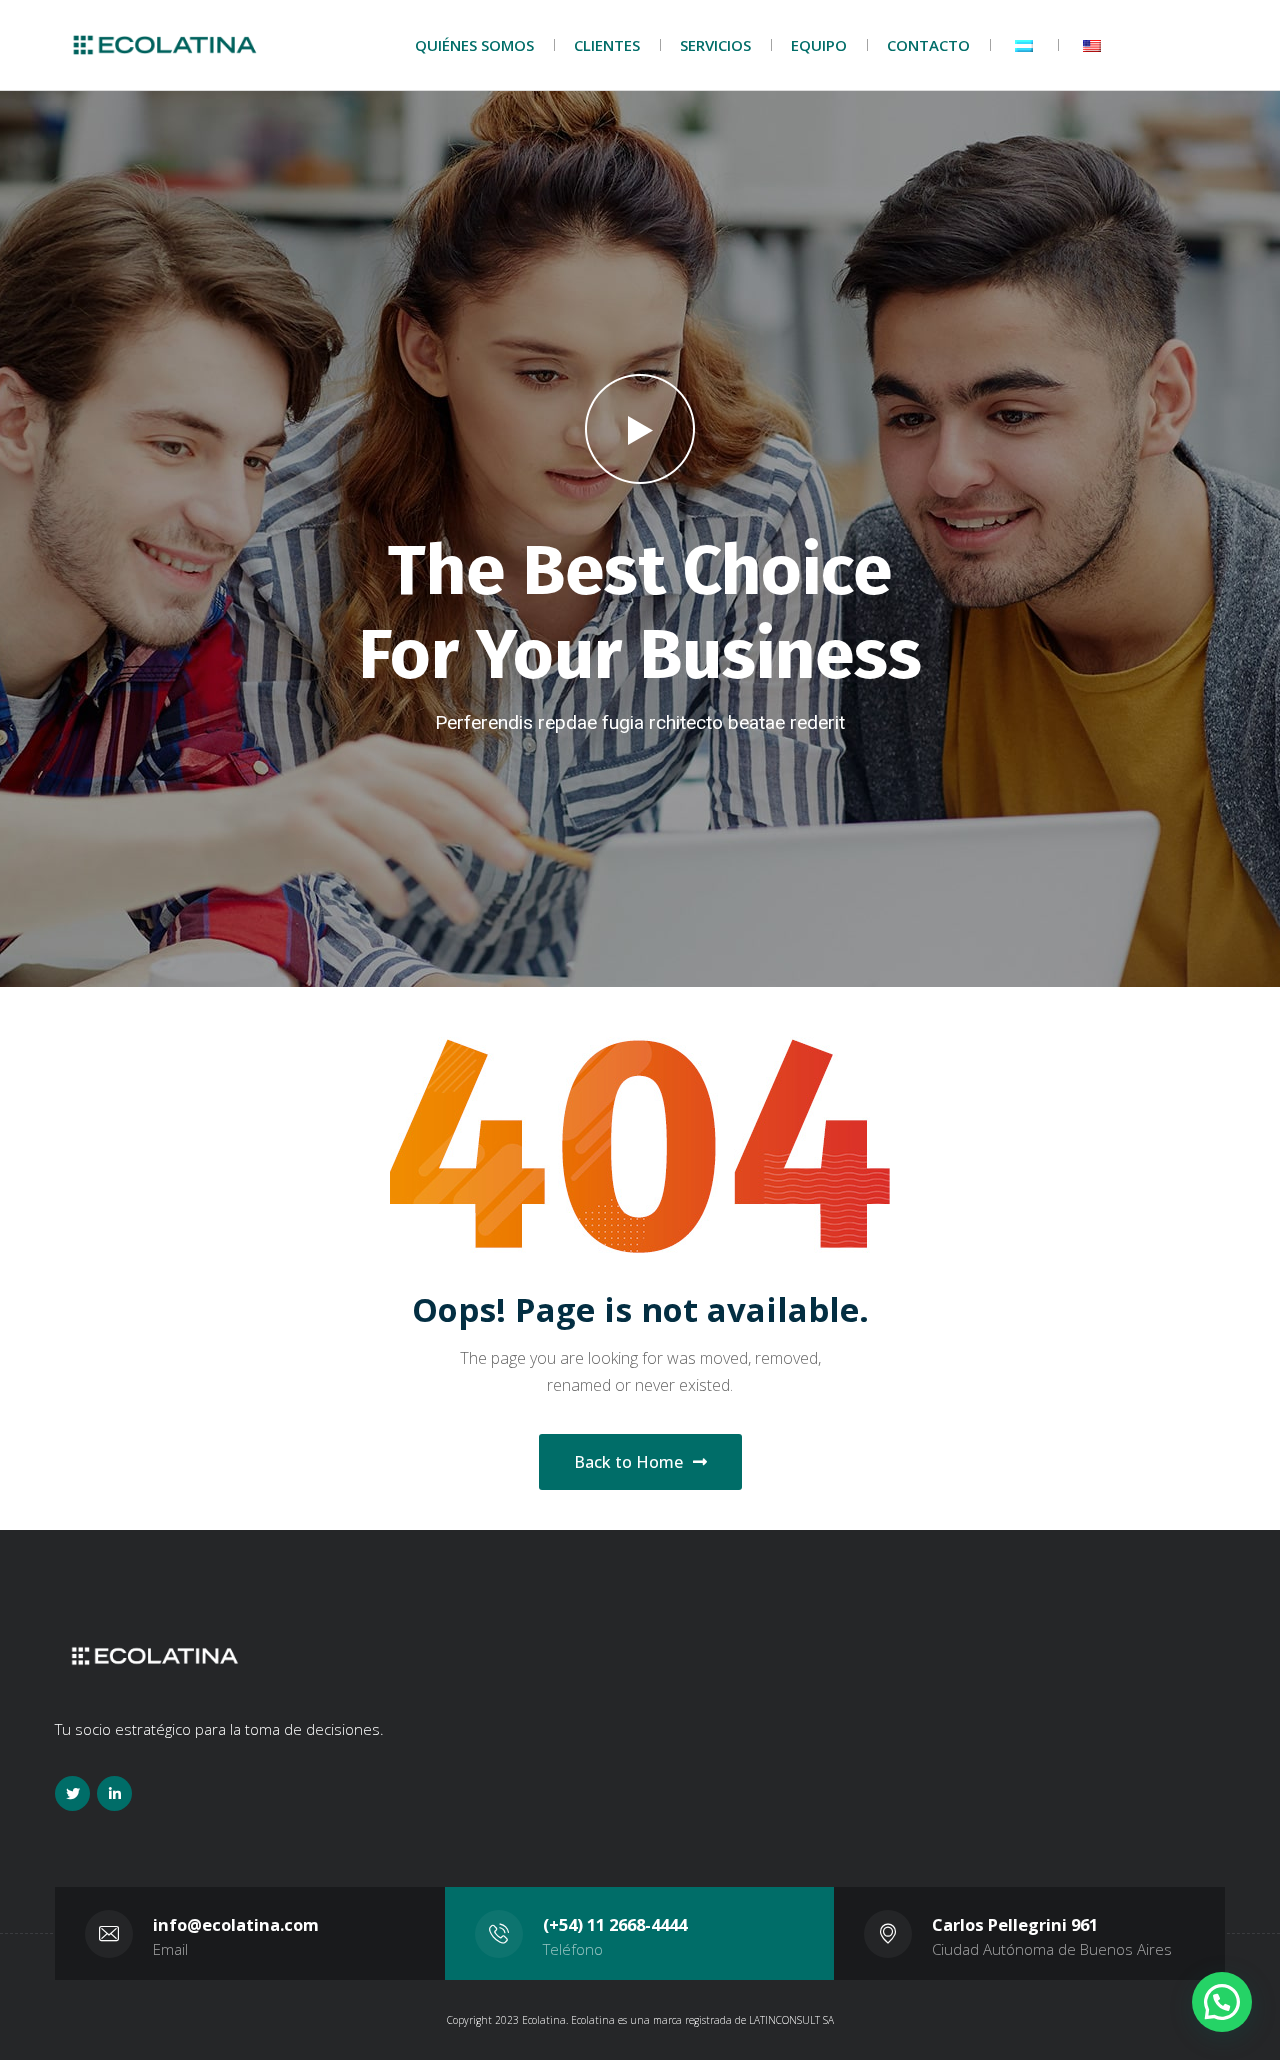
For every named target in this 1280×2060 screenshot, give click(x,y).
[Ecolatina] (165, 45)
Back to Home (628, 1462)
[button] (1222, 2002)
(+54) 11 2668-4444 (615, 1924)
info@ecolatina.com (236, 1924)
